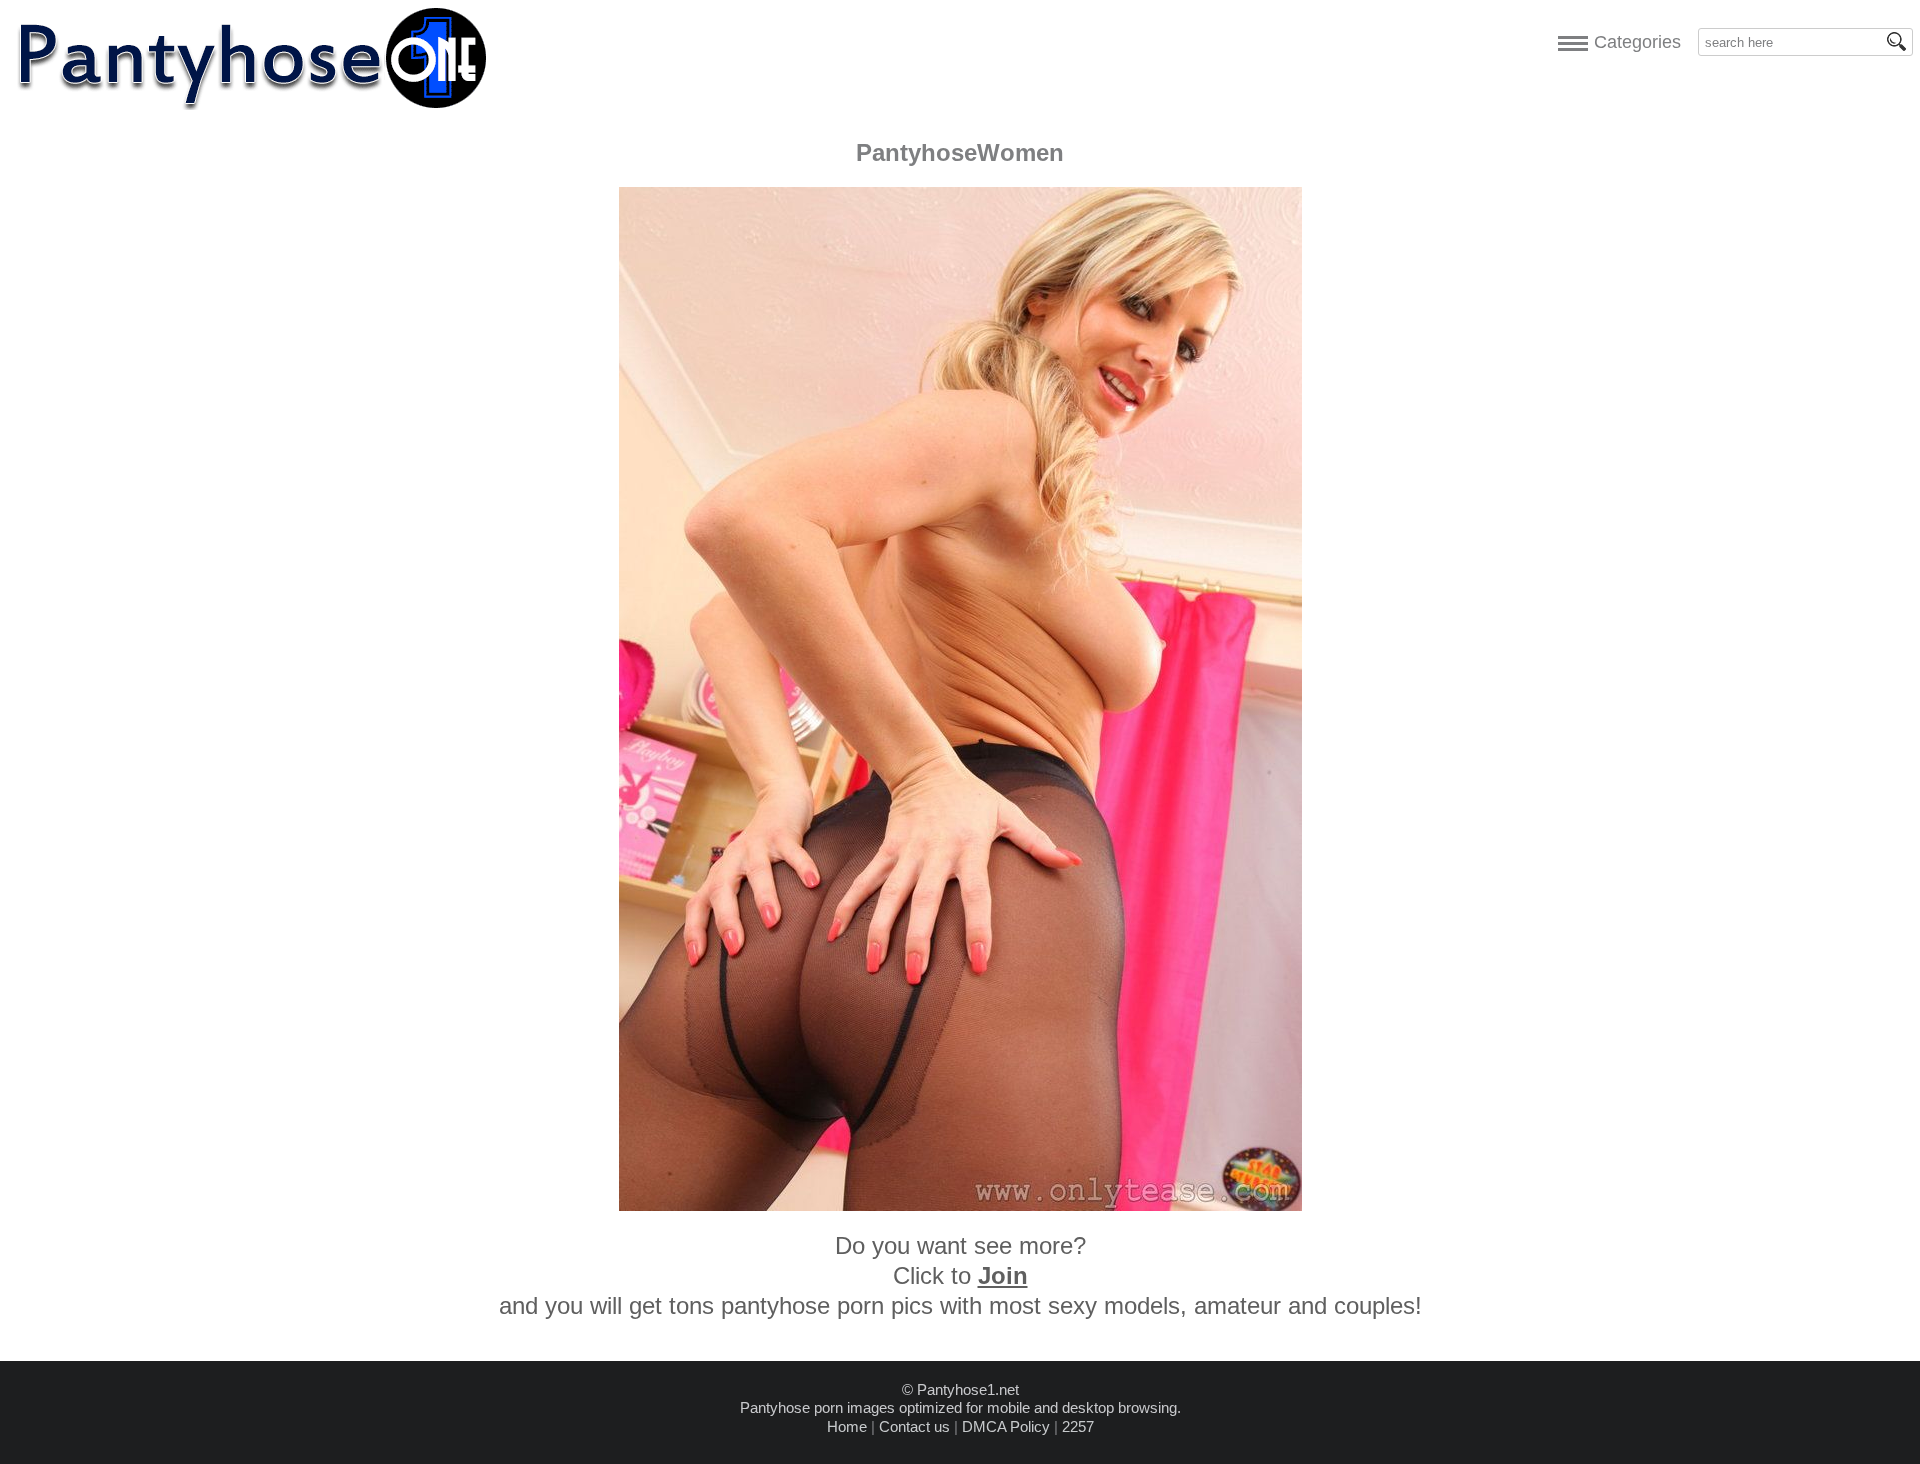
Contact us (914, 1426)
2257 (1078, 1426)
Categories (1632, 42)
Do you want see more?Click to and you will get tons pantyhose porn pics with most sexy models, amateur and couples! (960, 1275)
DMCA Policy (1006, 1426)
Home (847, 1426)
